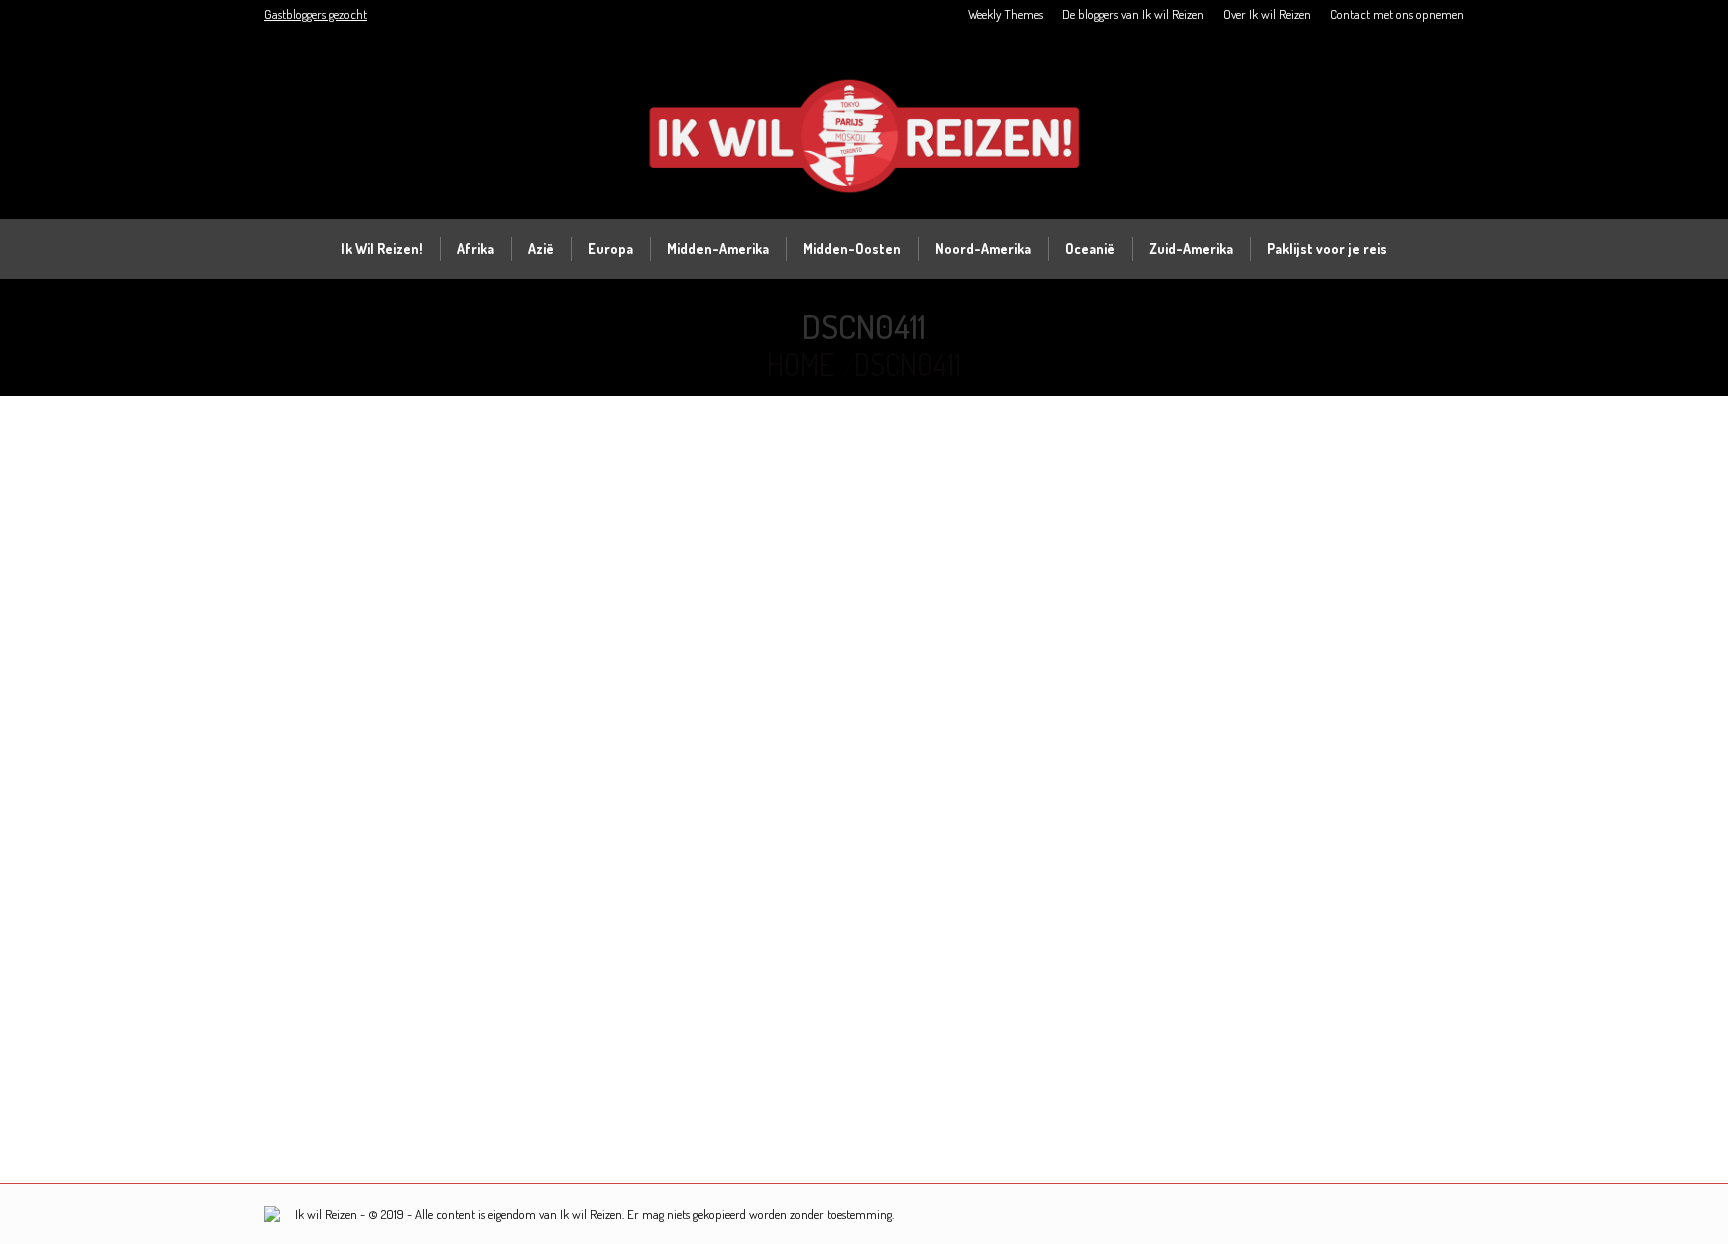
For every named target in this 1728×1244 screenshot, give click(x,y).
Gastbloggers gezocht (315, 14)
